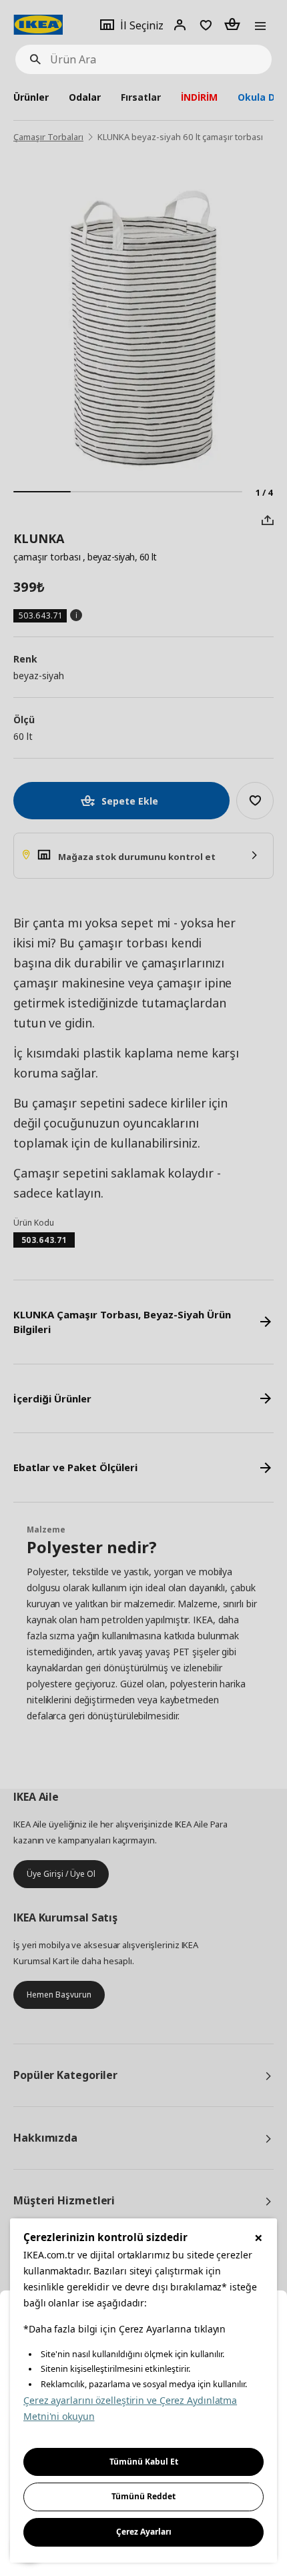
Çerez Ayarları (144, 2532)
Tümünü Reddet (143, 2496)
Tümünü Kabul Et (144, 2462)
